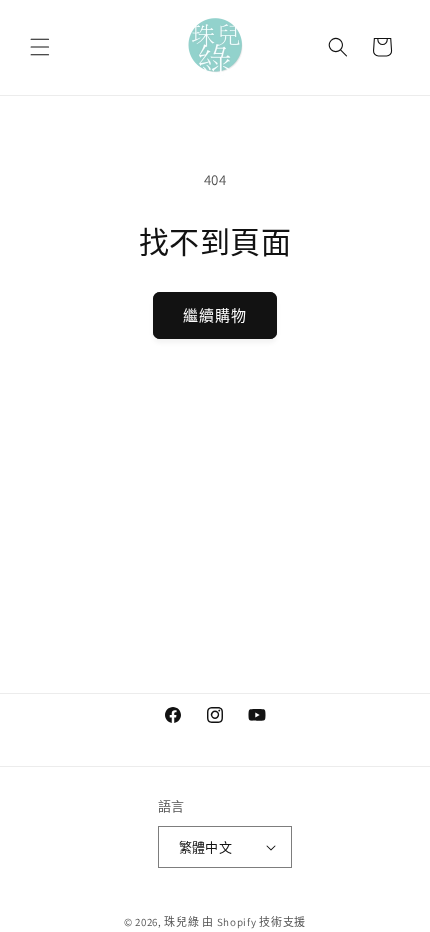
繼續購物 (215, 315)
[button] (40, 47)
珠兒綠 (181, 922)
